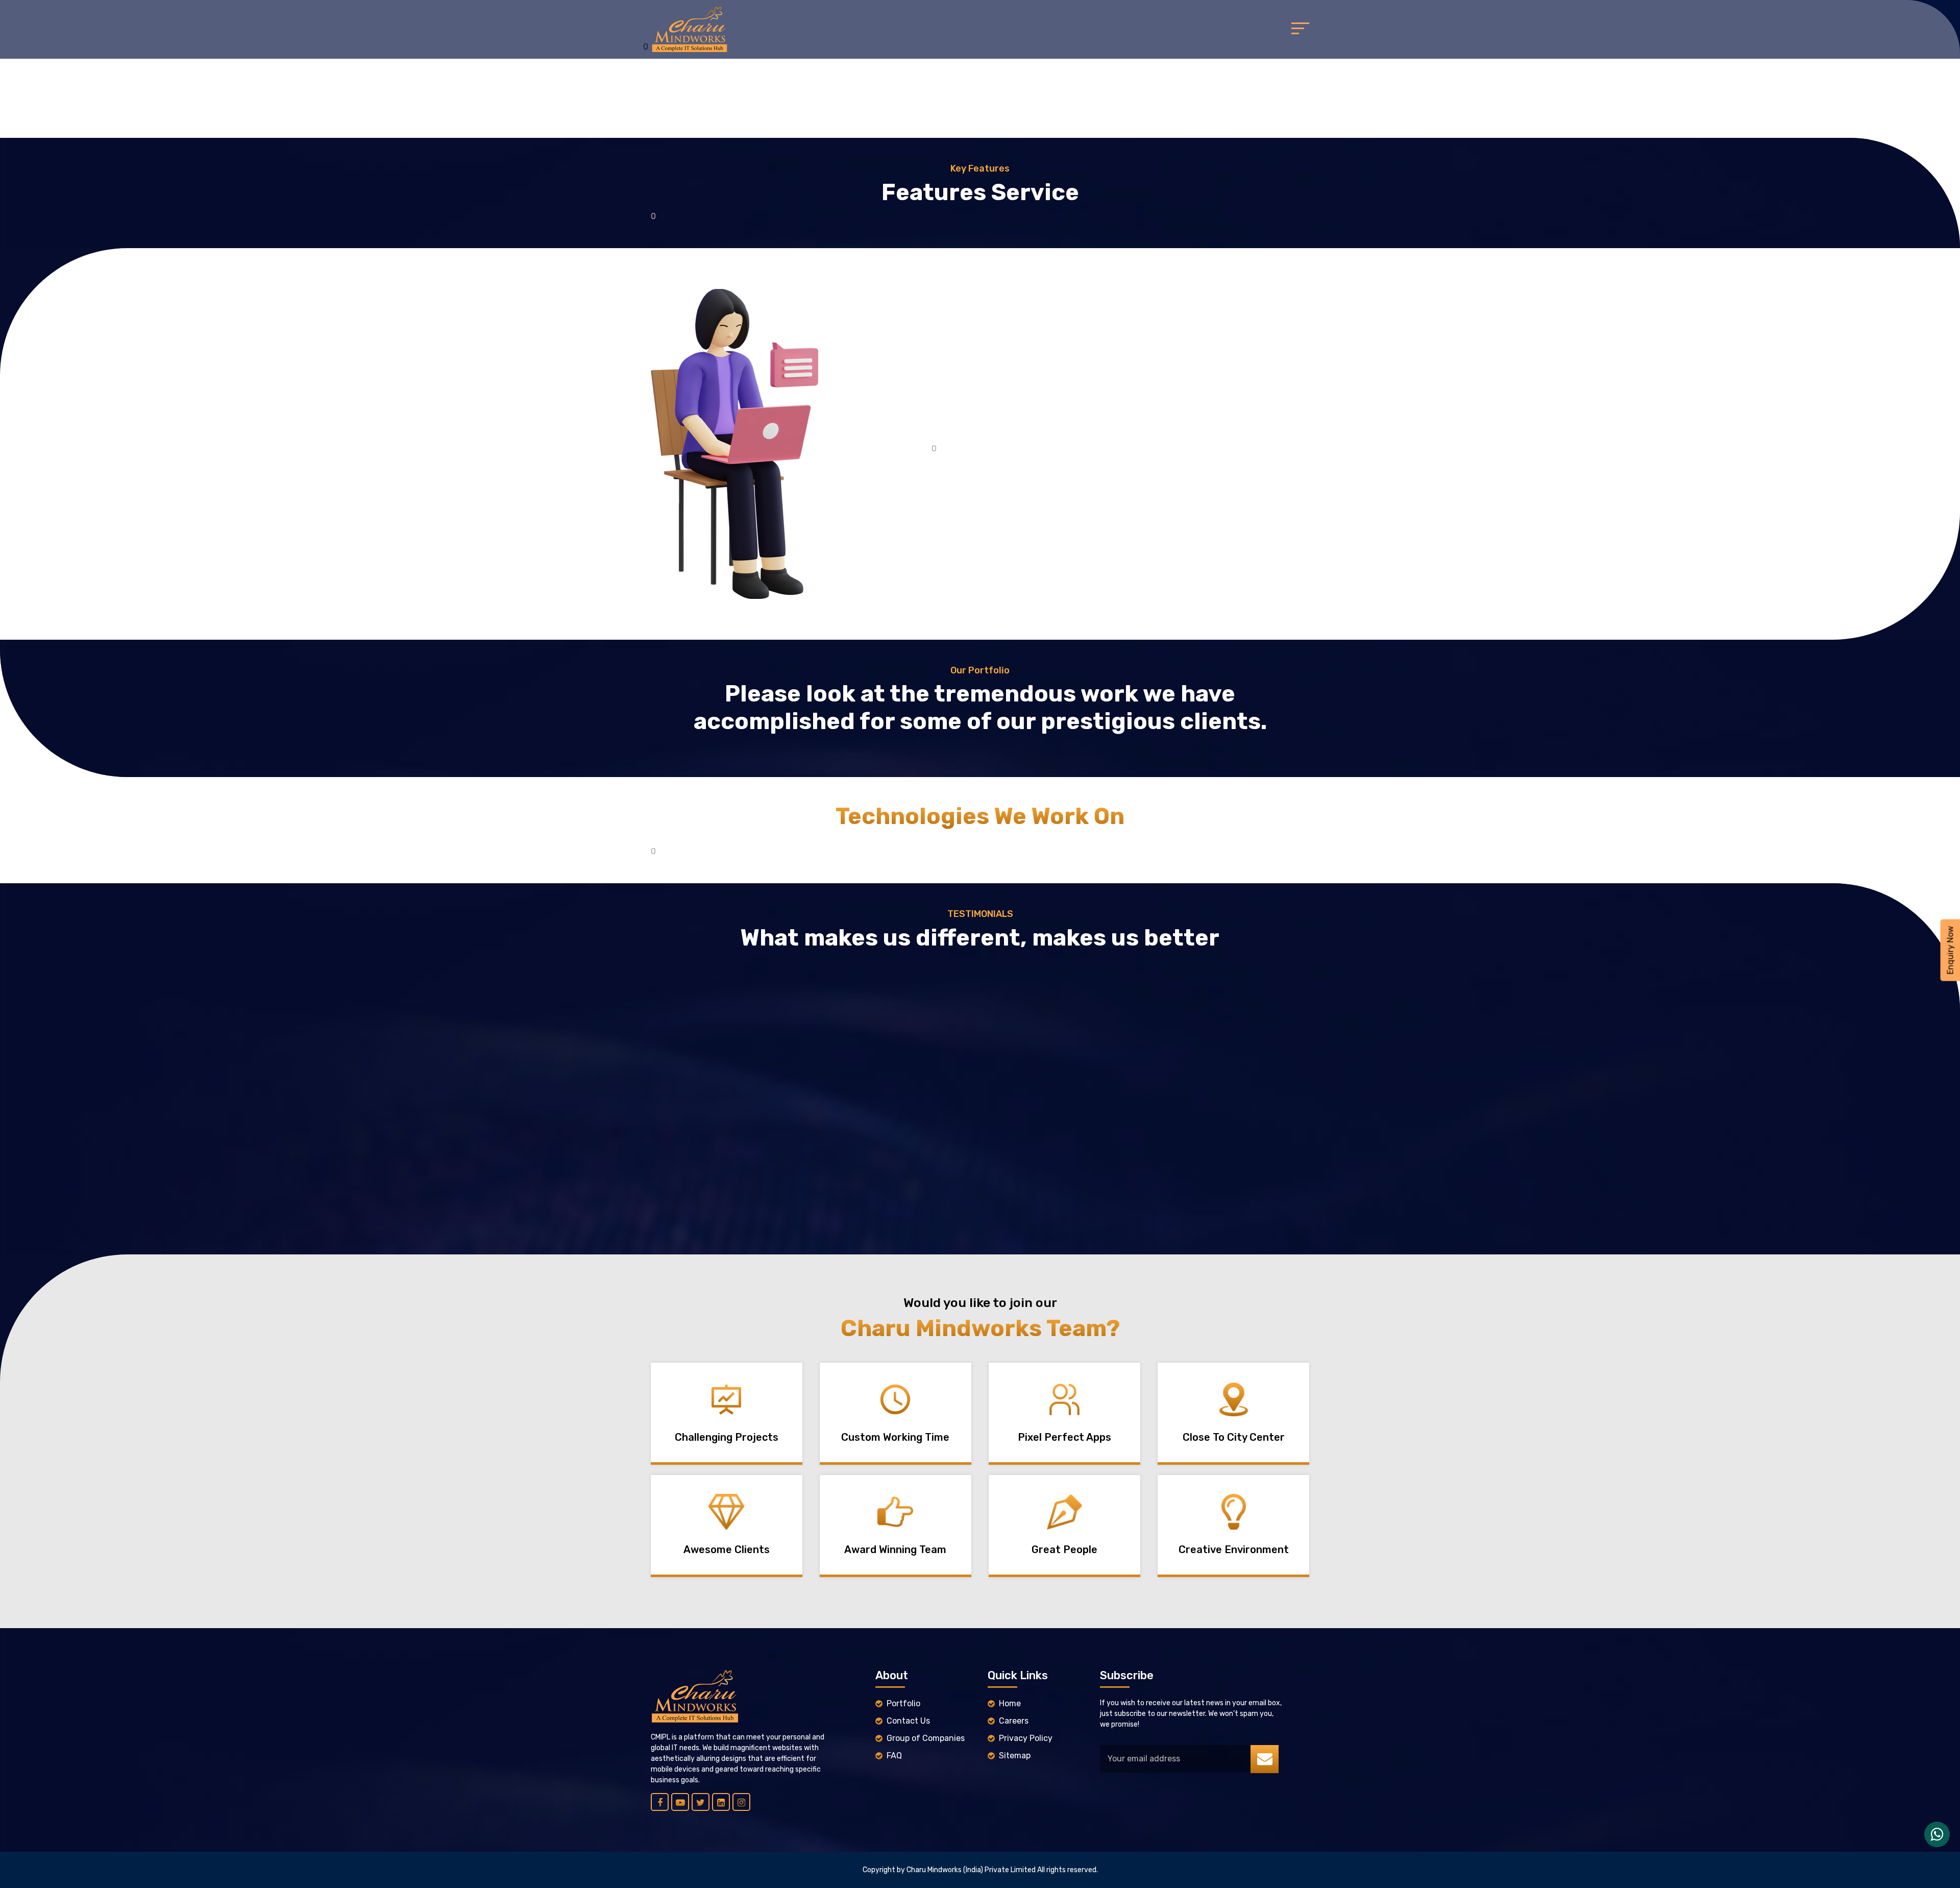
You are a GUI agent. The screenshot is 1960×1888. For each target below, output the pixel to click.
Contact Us (908, 1721)
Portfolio (903, 1703)
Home (1010, 1703)
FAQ (894, 1756)
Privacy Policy (1026, 1738)
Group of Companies (926, 1738)
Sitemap (1015, 1756)
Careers (1014, 1721)
